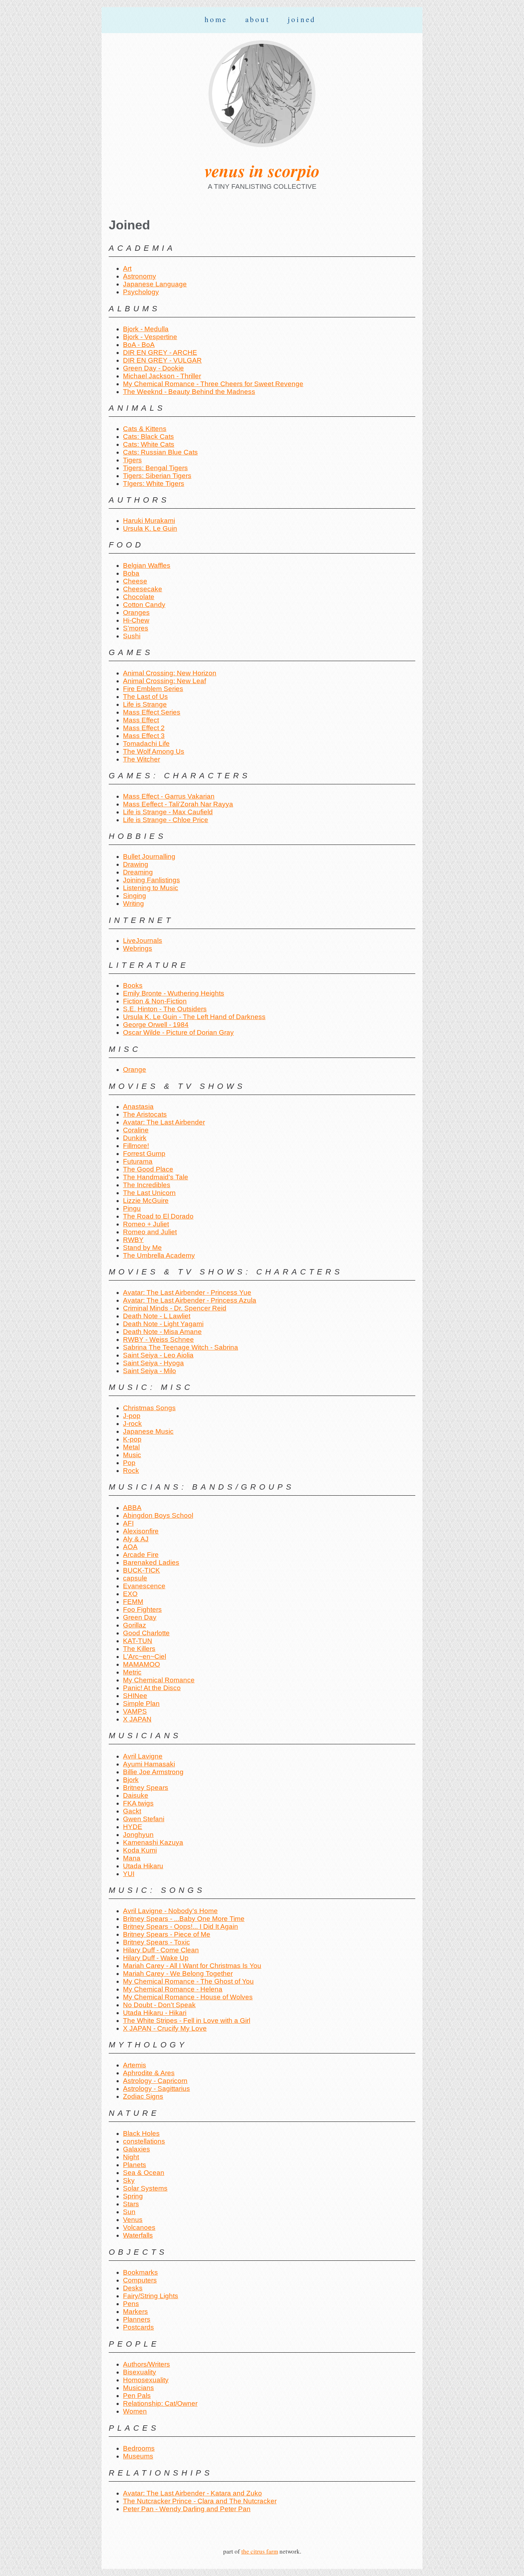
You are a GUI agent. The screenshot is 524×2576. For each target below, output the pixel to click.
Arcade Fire (141, 1555)
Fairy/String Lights (151, 2296)
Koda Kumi (140, 1850)
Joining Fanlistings (151, 880)
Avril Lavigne (143, 1756)
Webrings (138, 948)
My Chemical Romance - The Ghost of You (188, 1981)
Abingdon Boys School (158, 1515)
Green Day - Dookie (153, 368)
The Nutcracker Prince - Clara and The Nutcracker (200, 2501)
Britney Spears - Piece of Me (167, 1934)
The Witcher (142, 759)
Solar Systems (145, 2188)
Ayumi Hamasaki (149, 1764)
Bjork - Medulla (146, 329)
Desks (133, 2288)
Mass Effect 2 (144, 728)
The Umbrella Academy (159, 1255)
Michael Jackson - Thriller (162, 376)
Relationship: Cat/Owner (160, 2403)
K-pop (132, 1439)
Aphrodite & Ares (149, 2073)
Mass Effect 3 (144, 736)
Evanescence (144, 1586)
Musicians (138, 2388)
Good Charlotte (146, 1633)
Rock (131, 1471)
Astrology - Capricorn (155, 2081)
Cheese (135, 581)
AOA (130, 1547)
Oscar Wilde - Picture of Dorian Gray (178, 1032)
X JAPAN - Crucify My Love (165, 2028)
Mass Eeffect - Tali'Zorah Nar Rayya (178, 804)
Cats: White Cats (149, 444)
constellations (144, 2141)
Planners (137, 2319)
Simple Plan (141, 1704)
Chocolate (139, 597)
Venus (133, 2220)
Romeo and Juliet (150, 1232)
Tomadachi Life (146, 744)
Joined (302, 19)
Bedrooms (139, 2448)
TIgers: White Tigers (154, 484)
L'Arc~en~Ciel (145, 1656)
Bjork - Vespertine (150, 337)
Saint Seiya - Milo (150, 1371)
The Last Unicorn (149, 1193)
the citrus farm (260, 2551)
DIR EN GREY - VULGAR (162, 360)
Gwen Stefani (144, 1819)
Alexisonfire (141, 1531)
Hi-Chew (136, 620)
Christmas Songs (149, 1408)
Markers (135, 2312)
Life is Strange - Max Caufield (168, 812)
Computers (140, 2280)
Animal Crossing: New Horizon (170, 673)
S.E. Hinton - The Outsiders (165, 1009)
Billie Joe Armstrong (153, 1772)
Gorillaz (135, 1625)
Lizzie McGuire (146, 1201)
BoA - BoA (139, 345)
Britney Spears (146, 1788)
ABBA (132, 1508)
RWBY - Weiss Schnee (158, 1339)
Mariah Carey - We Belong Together (178, 1973)
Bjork (131, 1780)
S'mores (136, 628)
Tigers (132, 460)
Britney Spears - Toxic (156, 1942)
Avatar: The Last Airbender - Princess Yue (187, 1292)
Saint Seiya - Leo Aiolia (158, 1355)
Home (216, 19)
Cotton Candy (144, 605)
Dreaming (138, 872)
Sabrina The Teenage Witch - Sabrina (181, 1347)
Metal (131, 1447)
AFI (128, 1523)
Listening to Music (151, 888)
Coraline (136, 1130)
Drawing (136, 864)
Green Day (140, 1617)
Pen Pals (137, 2396)
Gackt (132, 1811)
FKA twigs (138, 1803)
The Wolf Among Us (154, 751)
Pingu (132, 1208)
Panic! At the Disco (152, 1688)
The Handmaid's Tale (156, 1177)
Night (131, 2157)
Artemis (135, 2065)
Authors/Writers (147, 2364)
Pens (131, 2304)
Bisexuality (140, 2372)
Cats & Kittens (145, 429)
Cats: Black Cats (148, 437)
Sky (129, 2180)
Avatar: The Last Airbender (164, 1122)
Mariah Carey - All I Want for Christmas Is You (192, 1966)
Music (132, 1455)
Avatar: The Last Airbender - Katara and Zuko (192, 2493)
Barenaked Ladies (151, 1562)
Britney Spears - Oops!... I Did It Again (181, 1926)
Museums (138, 2456)
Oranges (136, 612)
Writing (133, 903)
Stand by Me (142, 1248)
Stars (131, 2204)
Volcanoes (139, 2227)
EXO (130, 1594)
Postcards (138, 2327)
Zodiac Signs (143, 2096)
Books (133, 985)
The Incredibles (147, 1185)
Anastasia (138, 1107)
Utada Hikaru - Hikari (155, 2013)
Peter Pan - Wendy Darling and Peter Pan (187, 2509)
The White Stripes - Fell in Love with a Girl (187, 2021)
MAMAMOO (142, 1664)
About (258, 19)
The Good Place (148, 1169)
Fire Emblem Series (153, 689)
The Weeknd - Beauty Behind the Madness (189, 392)
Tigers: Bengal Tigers (155, 468)
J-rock (132, 1424)
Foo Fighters (142, 1609)
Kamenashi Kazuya (153, 1842)
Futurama (138, 1161)
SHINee (135, 1696)
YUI (129, 1874)
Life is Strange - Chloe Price (166, 820)
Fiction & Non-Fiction (155, 1001)
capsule (135, 1578)
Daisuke (136, 1795)
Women (135, 2411)
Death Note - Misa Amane (162, 1332)
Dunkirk (135, 1138)
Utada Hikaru (143, 1866)
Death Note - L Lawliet (157, 1316)
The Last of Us (145, 697)
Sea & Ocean (144, 2173)
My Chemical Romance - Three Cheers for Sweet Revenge (213, 384)
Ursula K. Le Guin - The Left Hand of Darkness (194, 1017)
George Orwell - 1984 (156, 1025)
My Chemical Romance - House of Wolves (188, 1997)
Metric (132, 1672)
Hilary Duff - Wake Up (156, 1958)
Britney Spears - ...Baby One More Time (184, 1919)
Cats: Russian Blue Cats (160, 452)
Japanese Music (148, 1431)
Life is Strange (145, 704)
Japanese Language (155, 284)
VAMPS (135, 1711)
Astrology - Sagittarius (156, 2089)
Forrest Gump (144, 1154)
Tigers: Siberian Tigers (157, 476)
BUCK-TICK (142, 1570)
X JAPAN (137, 1719)
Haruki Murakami (149, 521)
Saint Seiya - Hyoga (153, 1363)
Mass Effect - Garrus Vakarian (169, 796)
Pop (129, 1463)
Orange (135, 1069)
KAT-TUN (138, 1641)
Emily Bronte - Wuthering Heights (174, 993)
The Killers (139, 1649)
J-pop (132, 1416)
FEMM (133, 1602)
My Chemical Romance (159, 1680)
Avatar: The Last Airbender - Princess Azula (190, 1300)
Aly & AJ (136, 1539)
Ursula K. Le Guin (150, 528)
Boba (131, 573)
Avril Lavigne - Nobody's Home (170, 1911)
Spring (133, 2196)
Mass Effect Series (152, 712)
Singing (135, 896)
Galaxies (137, 2149)
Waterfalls (138, 2235)
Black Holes (141, 2133)
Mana (132, 1858)
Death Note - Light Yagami (163, 1324)
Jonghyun (138, 1835)
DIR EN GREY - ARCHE (160, 352)
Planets (135, 2165)
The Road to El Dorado (158, 1216)
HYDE (133, 1827)
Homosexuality (146, 2380)
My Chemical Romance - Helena (173, 1989)
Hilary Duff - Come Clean (161, 1950)
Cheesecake (143, 589)
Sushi (132, 636)
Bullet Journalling (149, 856)
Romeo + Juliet (146, 1224)
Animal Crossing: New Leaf (165, 681)
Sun (129, 2212)
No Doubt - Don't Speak (159, 2005)
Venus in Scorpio (262, 171)
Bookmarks (140, 2272)
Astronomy (140, 276)
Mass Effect (141, 720)
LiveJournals (143, 941)
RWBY (133, 1240)
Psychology (141, 292)
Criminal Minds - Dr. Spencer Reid (175, 1308)
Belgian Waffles (147, 565)
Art (127, 268)
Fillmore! (136, 1146)
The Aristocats (145, 1114)
